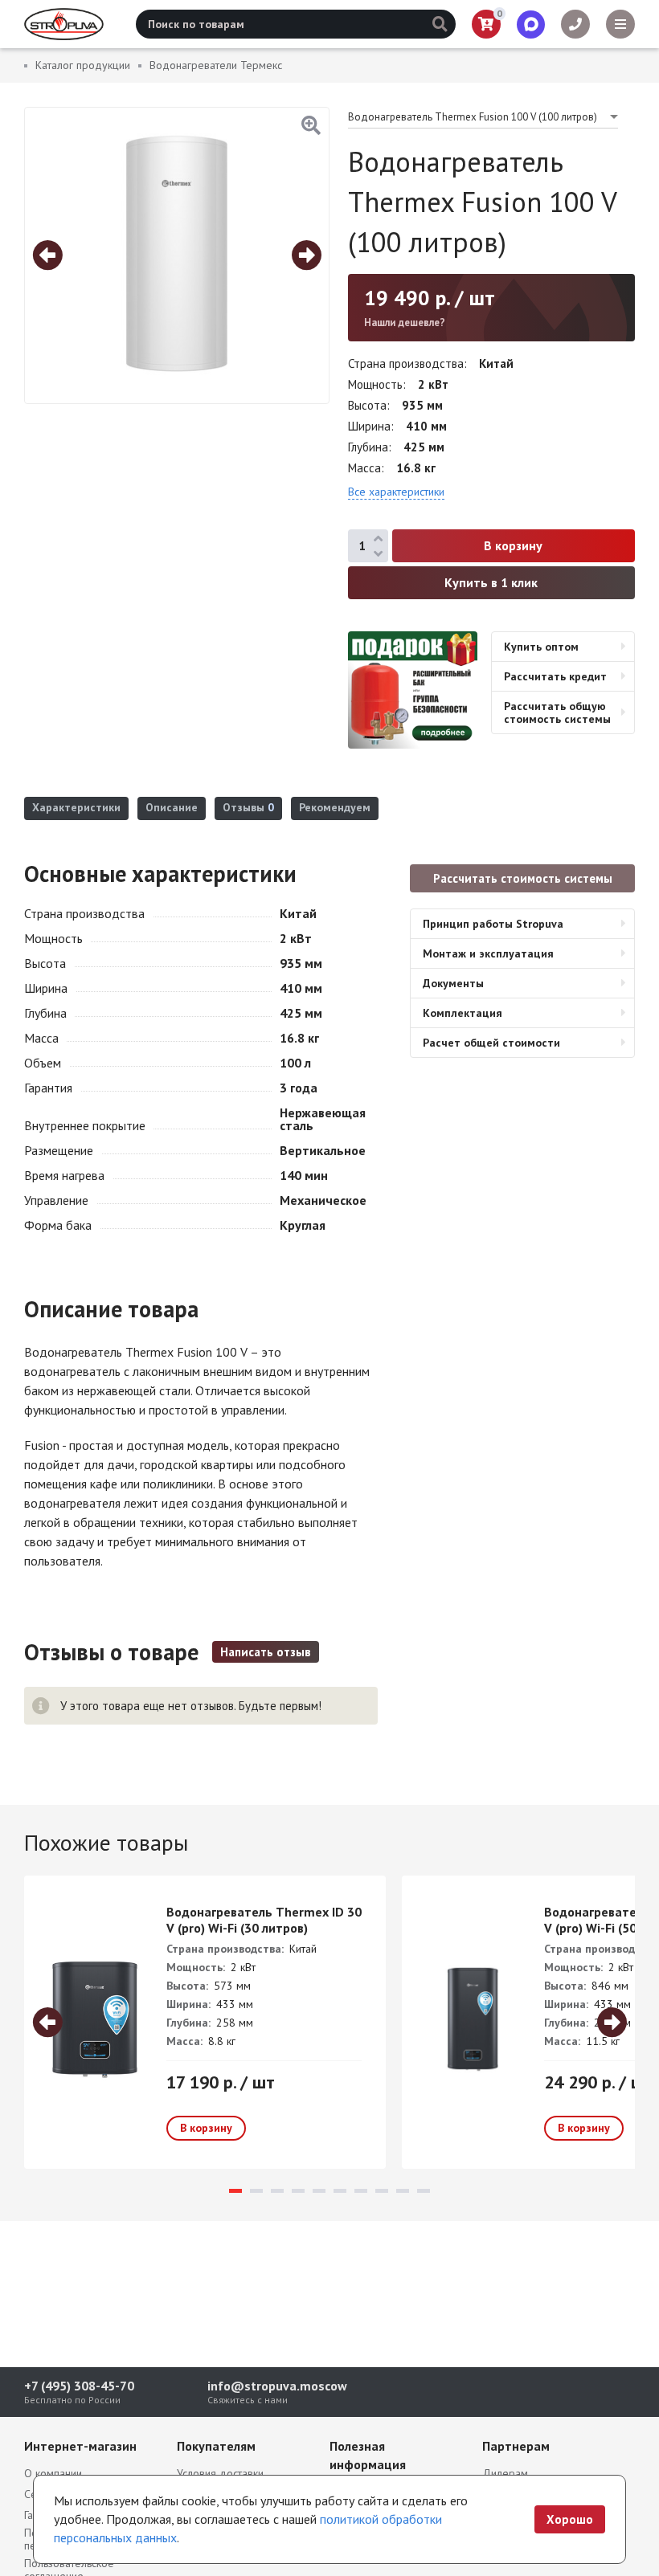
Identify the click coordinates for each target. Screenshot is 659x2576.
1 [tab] (235, 2191)
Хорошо (570, 2519)
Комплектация (463, 1013)
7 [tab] (361, 2191)
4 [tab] (298, 2191)
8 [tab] (382, 2191)
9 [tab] (403, 2191)
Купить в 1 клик (491, 582)
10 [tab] (424, 2191)
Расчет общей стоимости (491, 1043)
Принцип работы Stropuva (493, 924)
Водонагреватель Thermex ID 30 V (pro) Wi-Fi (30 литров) (264, 1920)
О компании (53, 2473)
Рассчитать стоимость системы (523, 878)
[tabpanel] (205, 2022)
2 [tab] (256, 2191)
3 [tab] (277, 2191)
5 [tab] (319, 2191)
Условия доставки (220, 2473)
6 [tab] (340, 2191)
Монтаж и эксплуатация (488, 953)
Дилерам (505, 2473)
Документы (453, 983)
